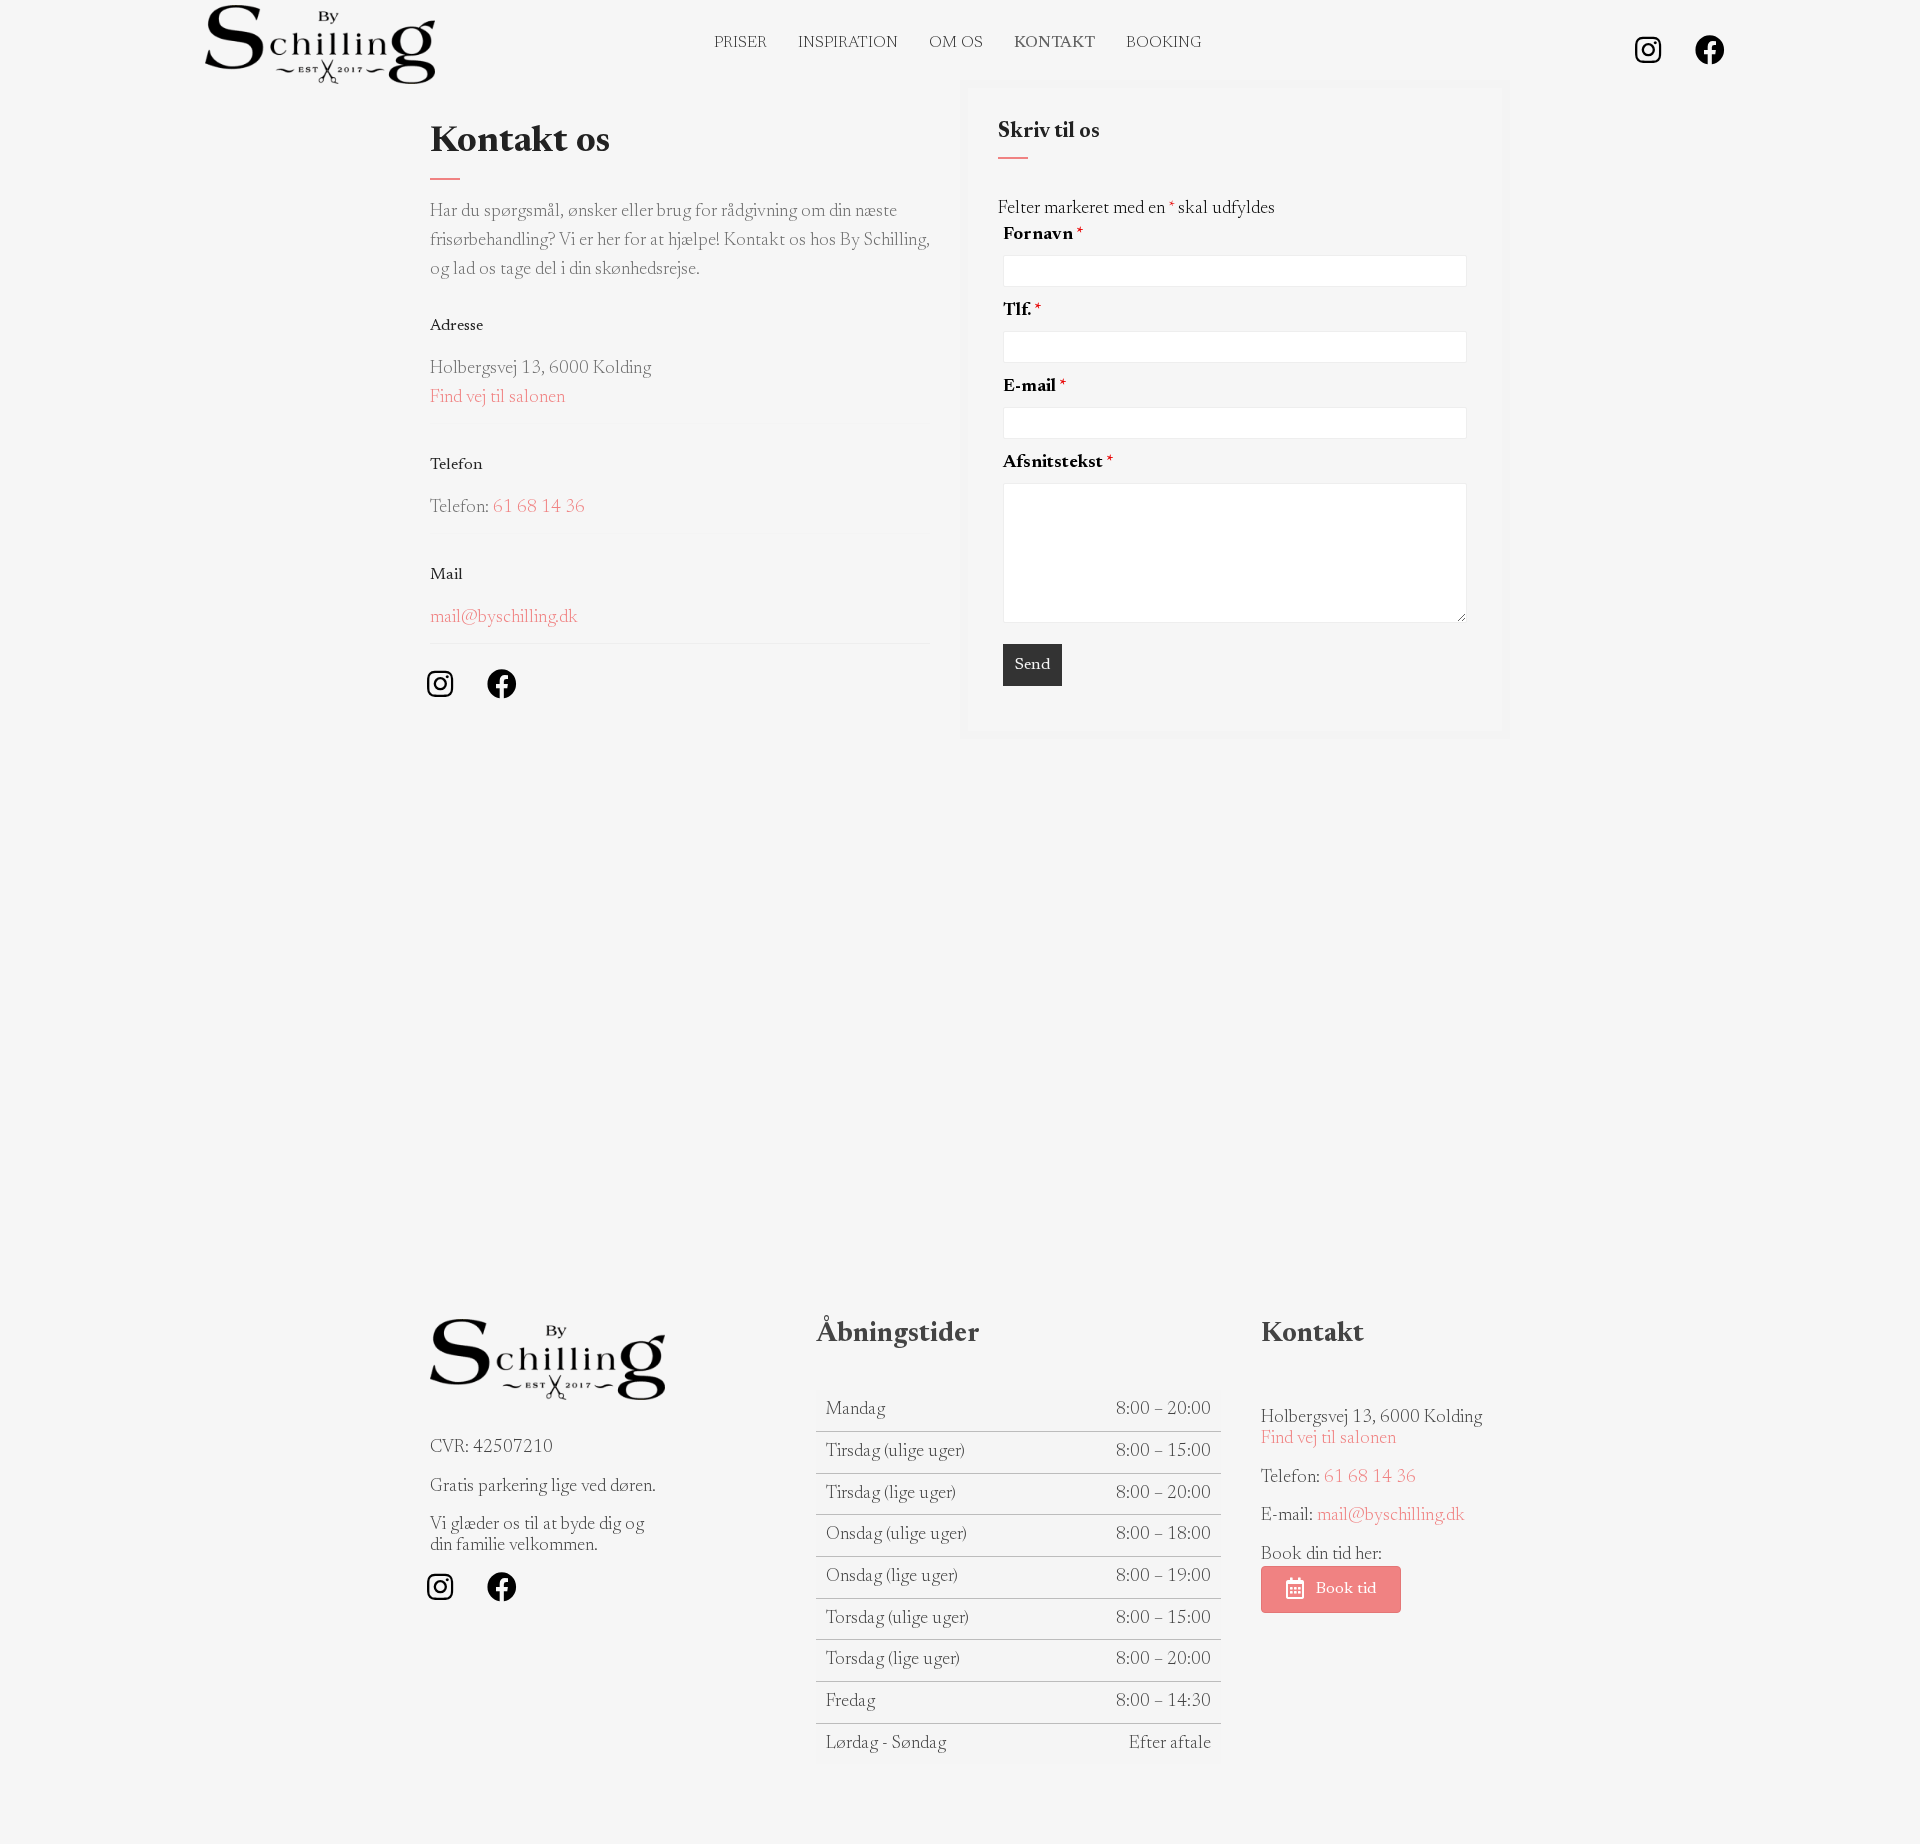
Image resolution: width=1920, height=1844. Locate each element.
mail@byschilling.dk (504, 618)
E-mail (1035, 387)
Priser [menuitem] (740, 43)
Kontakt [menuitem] (1054, 43)
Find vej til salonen (497, 398)
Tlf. (1022, 311)
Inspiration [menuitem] (848, 43)
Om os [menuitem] (956, 43)
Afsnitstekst (1058, 463)
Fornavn (1043, 235)
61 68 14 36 (539, 508)
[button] (1648, 50)
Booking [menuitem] (1164, 43)
